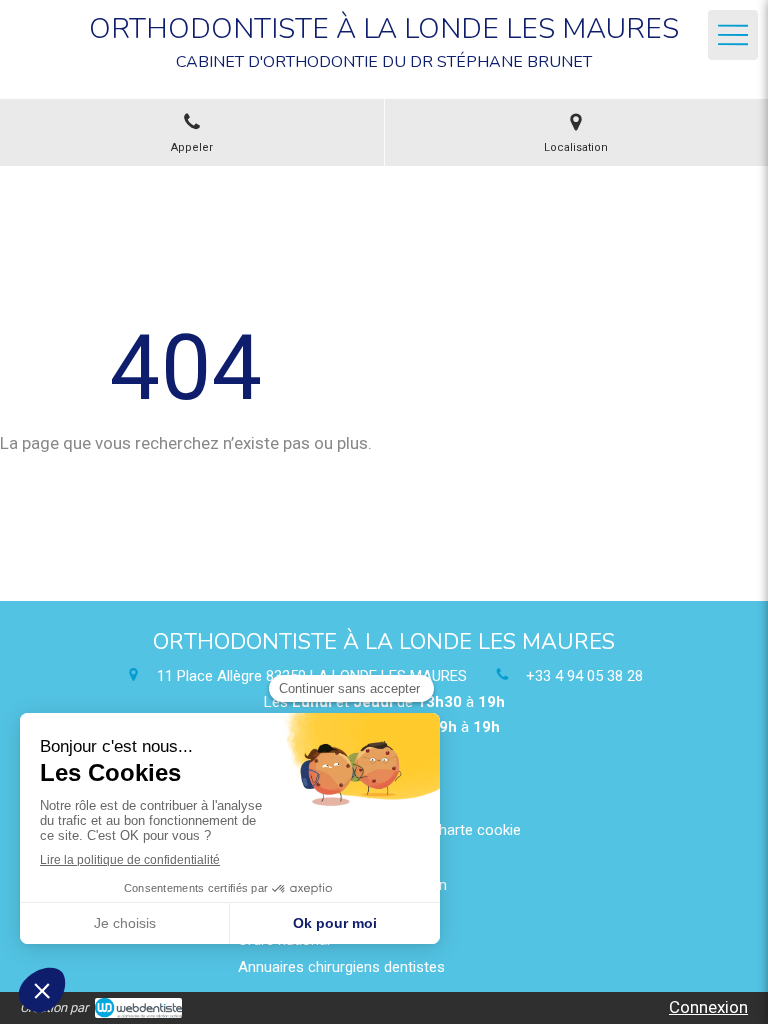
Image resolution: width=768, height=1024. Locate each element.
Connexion (708, 1007)
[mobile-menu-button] (733, 35)
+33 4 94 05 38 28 (584, 676)
